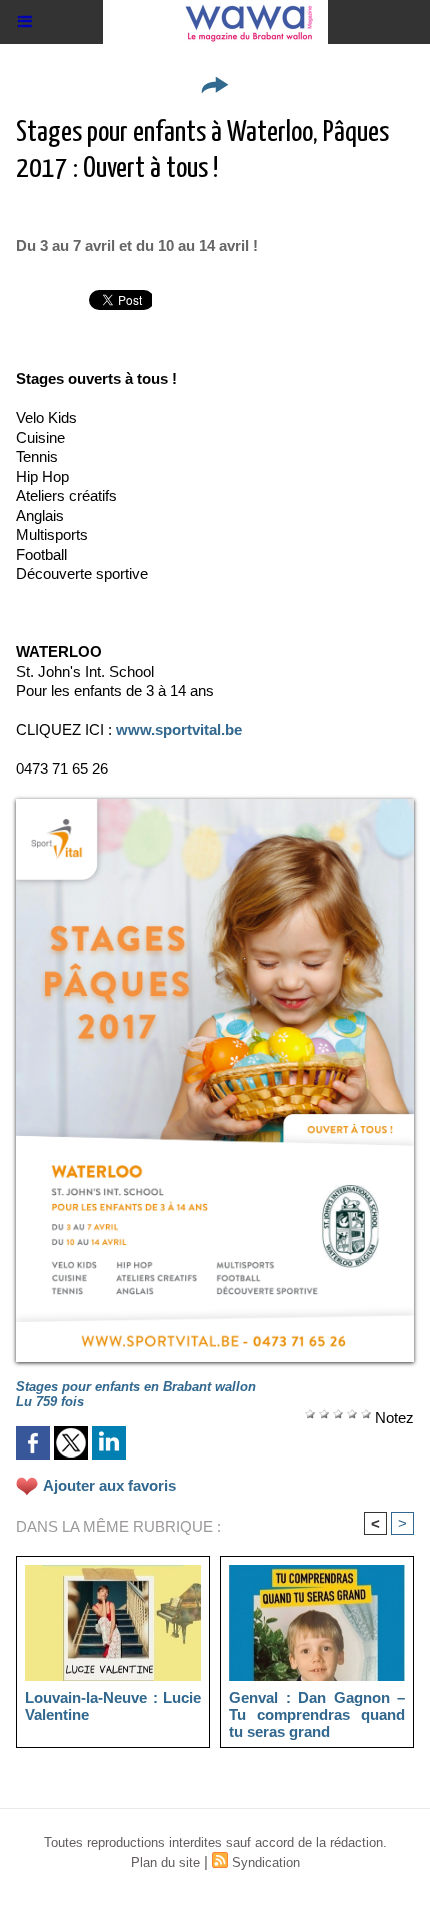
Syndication (266, 1862)
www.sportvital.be (179, 729)
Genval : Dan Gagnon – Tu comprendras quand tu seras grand (317, 1714)
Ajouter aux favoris (109, 1485)
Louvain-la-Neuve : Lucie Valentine (113, 1706)
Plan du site (165, 1862)
